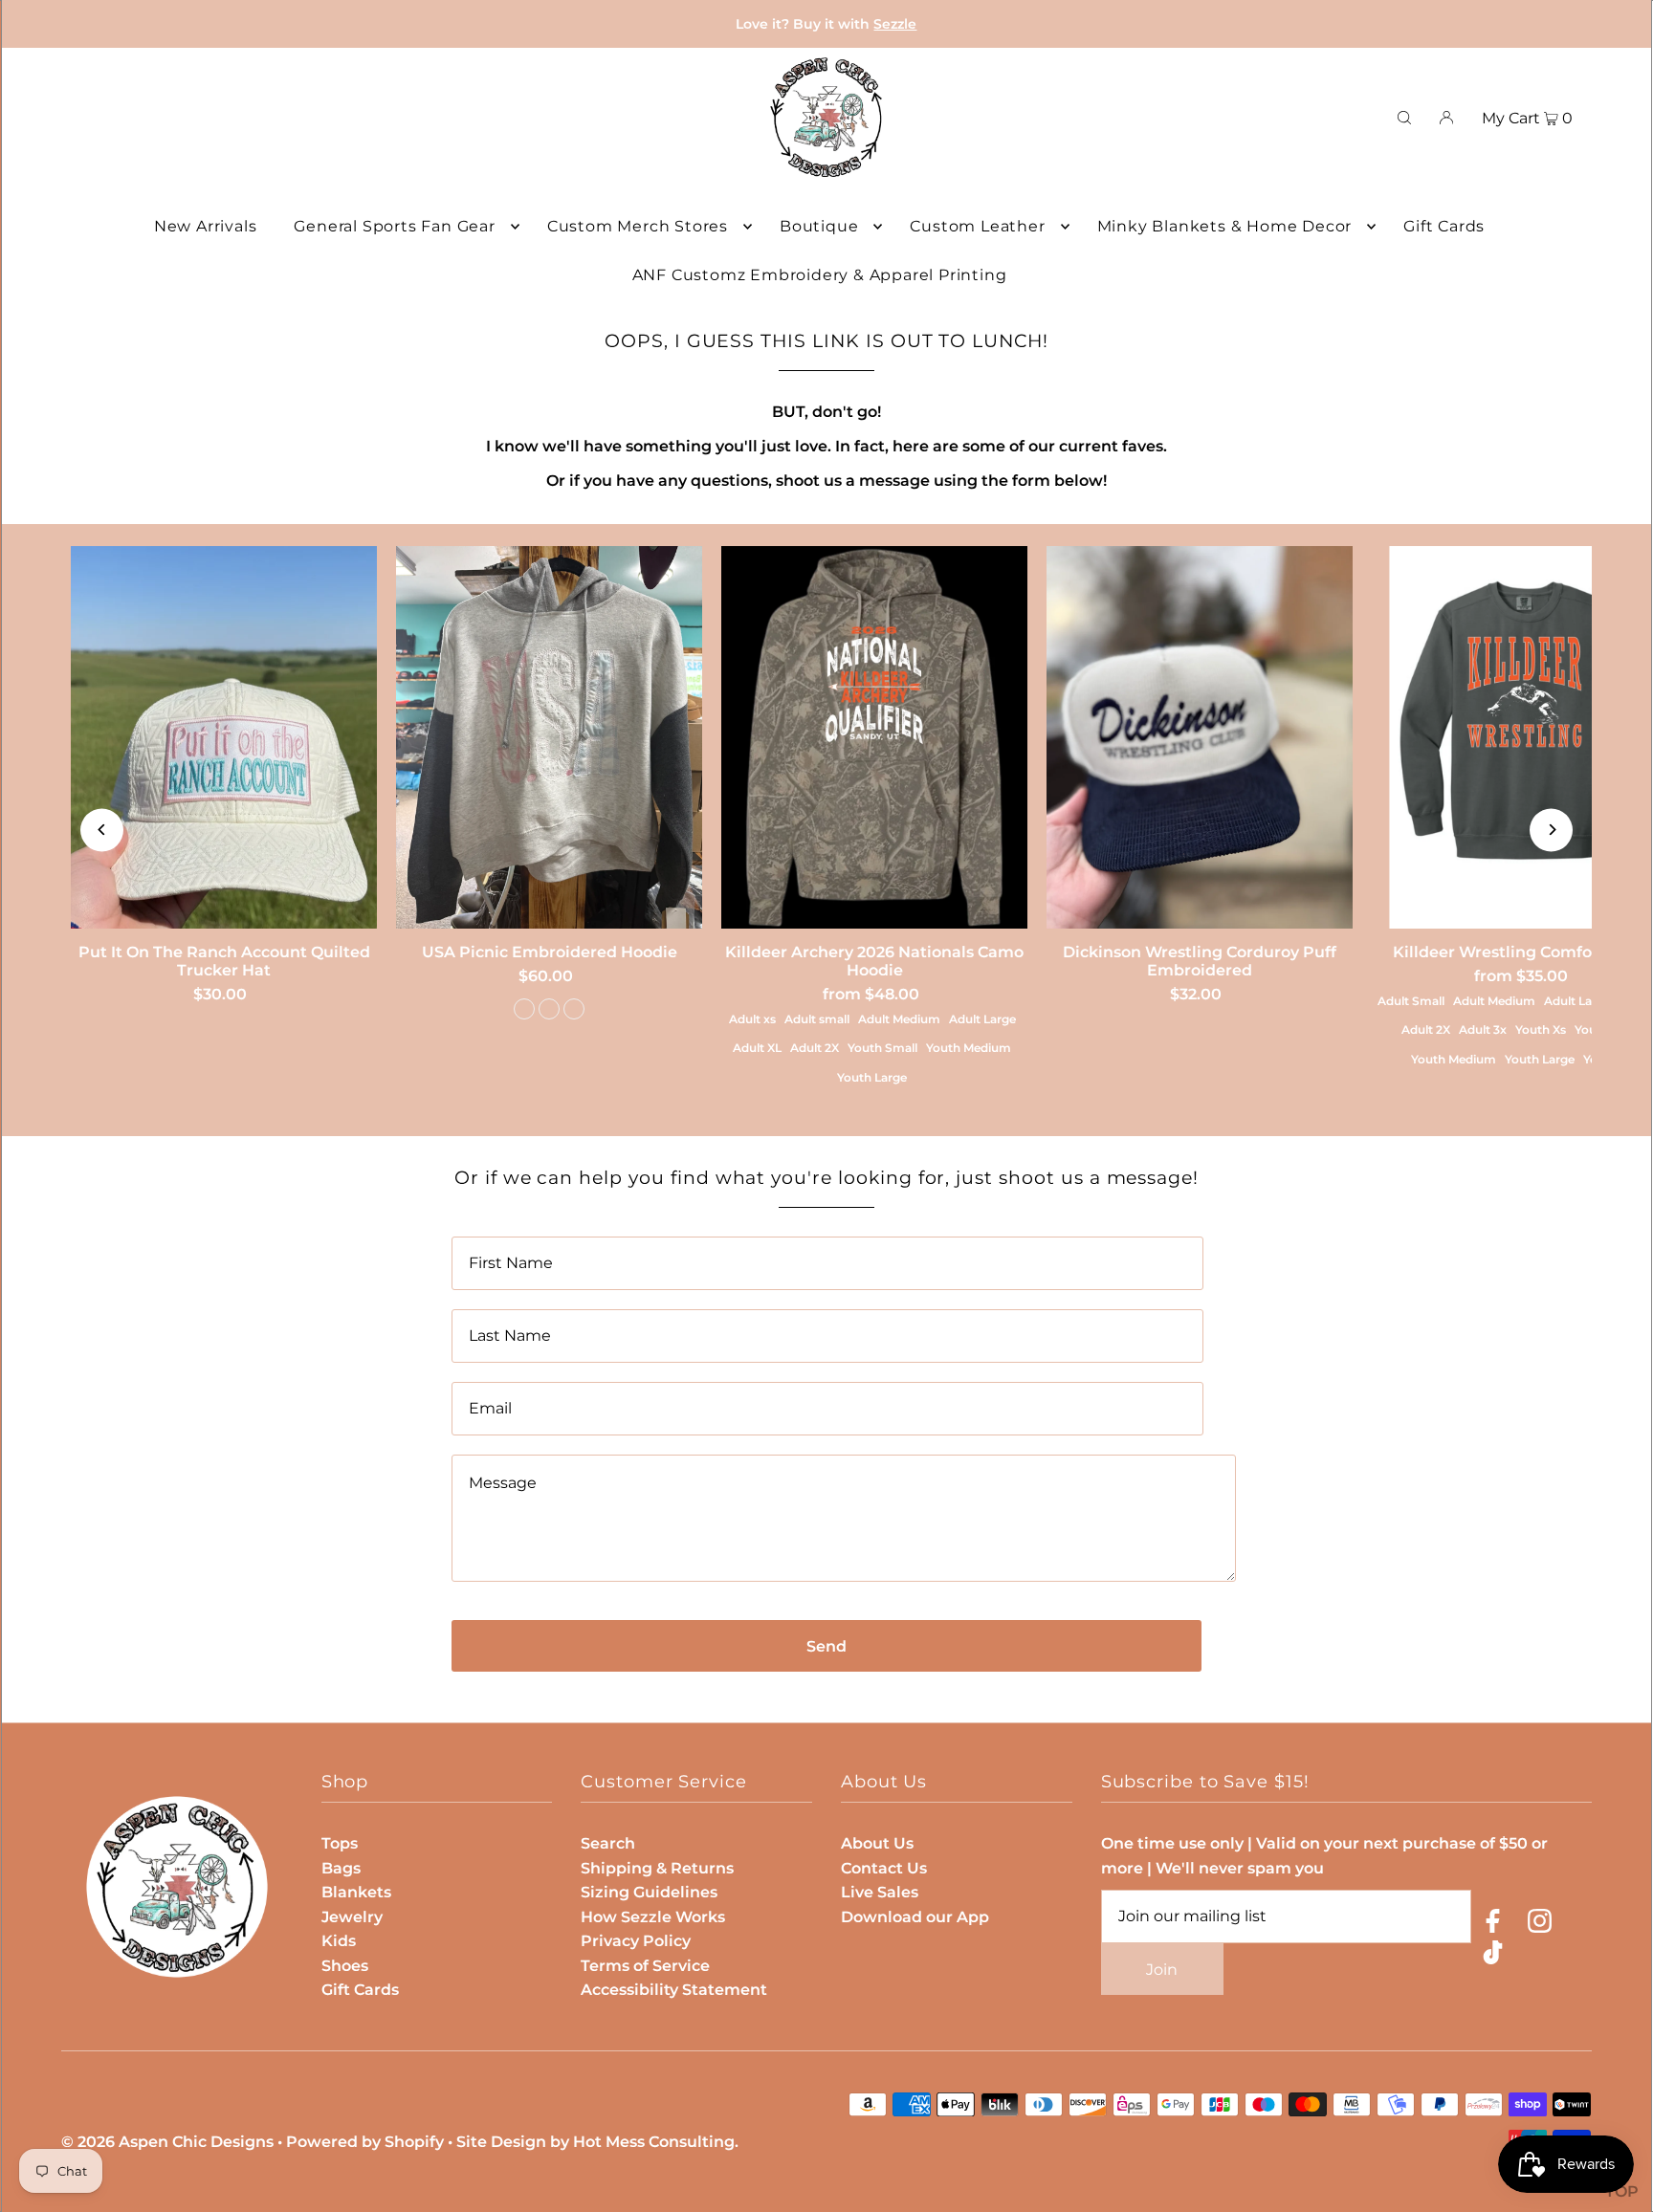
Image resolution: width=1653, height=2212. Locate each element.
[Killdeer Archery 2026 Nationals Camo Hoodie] (874, 737)
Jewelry (352, 1917)
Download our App (915, 1917)
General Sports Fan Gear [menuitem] (394, 226)
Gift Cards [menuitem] (1444, 226)
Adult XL (757, 1048)
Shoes (345, 1966)
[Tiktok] (1493, 1956)
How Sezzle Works (653, 1917)
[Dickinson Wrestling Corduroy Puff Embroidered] (1200, 737)
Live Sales (880, 1892)
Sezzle (895, 24)
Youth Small (882, 1048)
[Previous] (102, 830)
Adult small (817, 1019)
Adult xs (752, 1019)
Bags (341, 1868)
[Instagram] (1540, 1925)
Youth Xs (1541, 1029)
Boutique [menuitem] (819, 226)
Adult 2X (815, 1048)
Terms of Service (645, 1966)
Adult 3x (1483, 1029)
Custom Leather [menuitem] (977, 226)
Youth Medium (969, 1048)
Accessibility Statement (674, 1990)
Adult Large (982, 1019)
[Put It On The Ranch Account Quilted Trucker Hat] (224, 737)
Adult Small (1411, 1001)
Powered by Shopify (365, 2142)
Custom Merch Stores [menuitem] (638, 226)
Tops (340, 1843)
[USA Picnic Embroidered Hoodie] (549, 737)
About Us (877, 1843)
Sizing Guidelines (649, 1892)
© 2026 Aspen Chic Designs (167, 2142)
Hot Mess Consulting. (656, 2142)
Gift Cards (360, 1990)
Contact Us (884, 1868)
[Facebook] (1493, 1925)
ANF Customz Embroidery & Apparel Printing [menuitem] (820, 275)
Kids (339, 1941)
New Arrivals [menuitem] (206, 226)
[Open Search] (1404, 118)
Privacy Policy (636, 1941)
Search (608, 1843)
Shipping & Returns (657, 1868)
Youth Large (872, 1077)
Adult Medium (899, 1019)
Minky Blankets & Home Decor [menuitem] (1225, 226)
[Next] (1551, 830)
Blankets (356, 1892)
